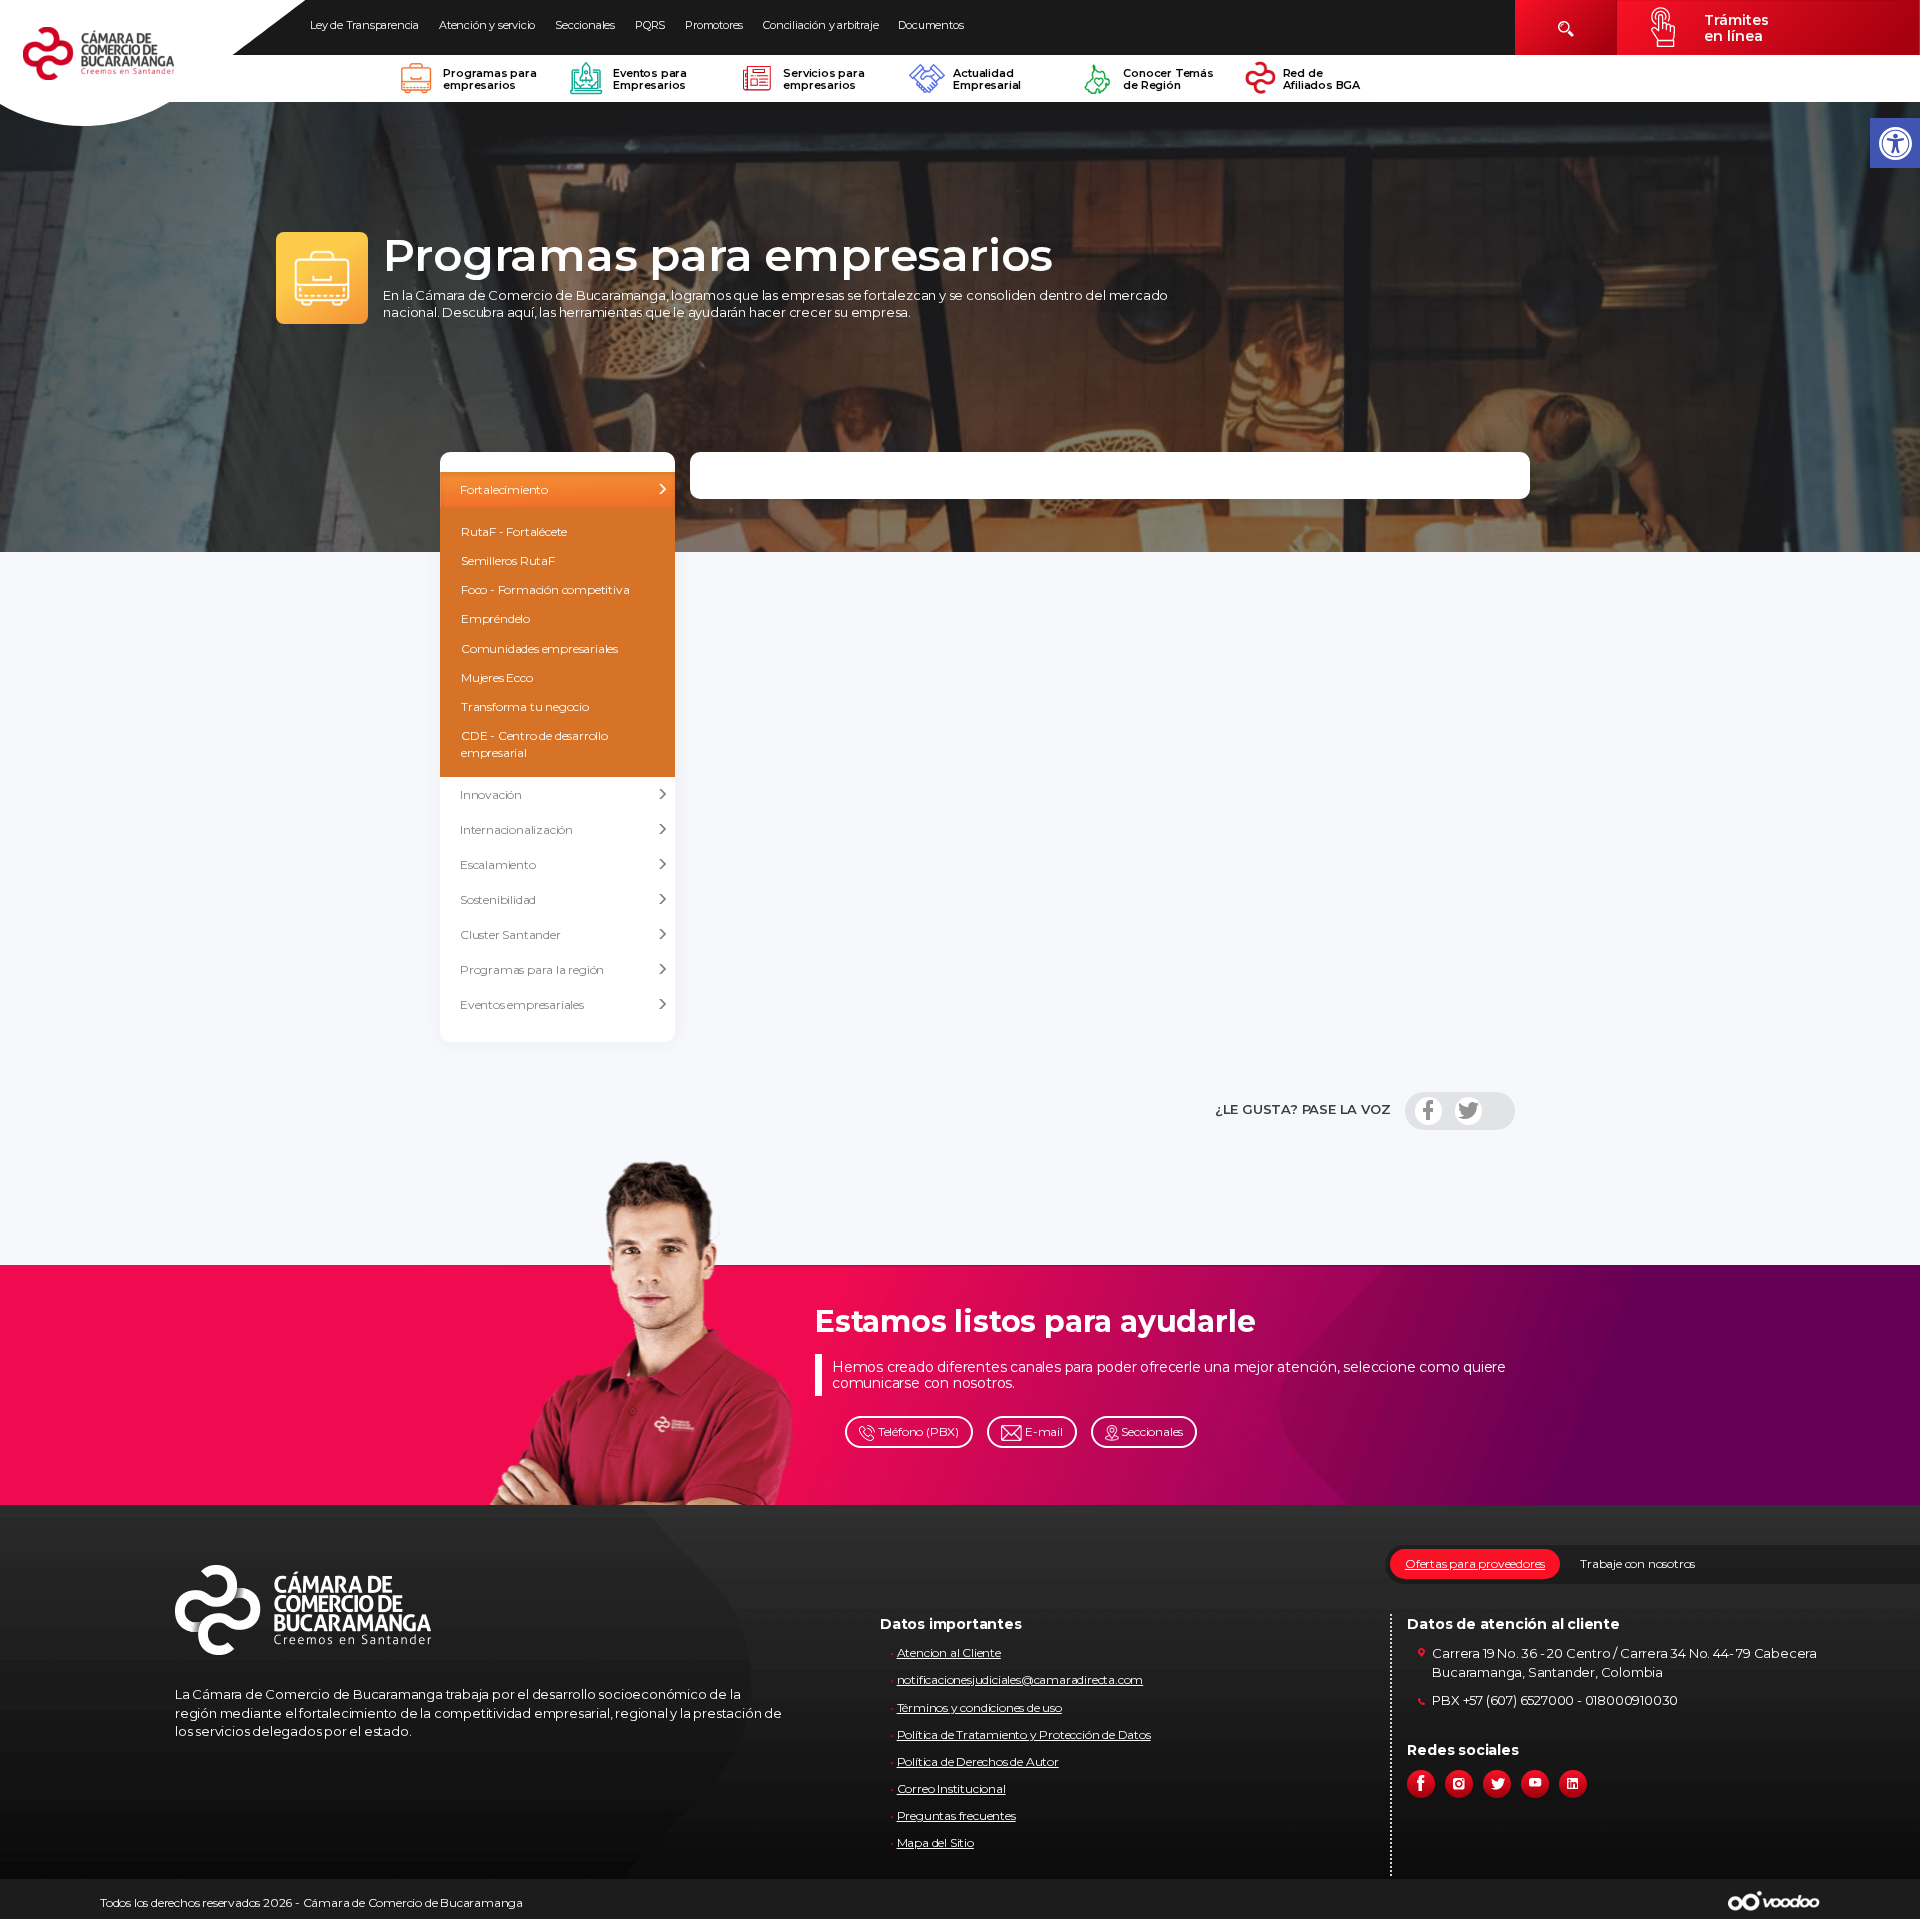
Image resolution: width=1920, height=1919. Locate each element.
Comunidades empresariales (539, 648)
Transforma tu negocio (525, 706)
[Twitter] (1468, 1111)
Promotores (714, 25)
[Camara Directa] (122, 64)
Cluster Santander (510, 934)
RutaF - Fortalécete (514, 531)
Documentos (930, 25)
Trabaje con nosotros (1637, 1563)
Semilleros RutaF (508, 560)
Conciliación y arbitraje (820, 25)
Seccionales (585, 25)
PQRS (650, 25)
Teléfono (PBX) (917, 1431)
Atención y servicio (487, 25)
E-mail (1042, 1431)
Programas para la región (532, 969)
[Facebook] (1428, 1111)
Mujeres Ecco (497, 677)
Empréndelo (495, 618)
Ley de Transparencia (364, 25)
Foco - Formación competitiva (545, 589)
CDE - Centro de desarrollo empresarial (534, 744)
